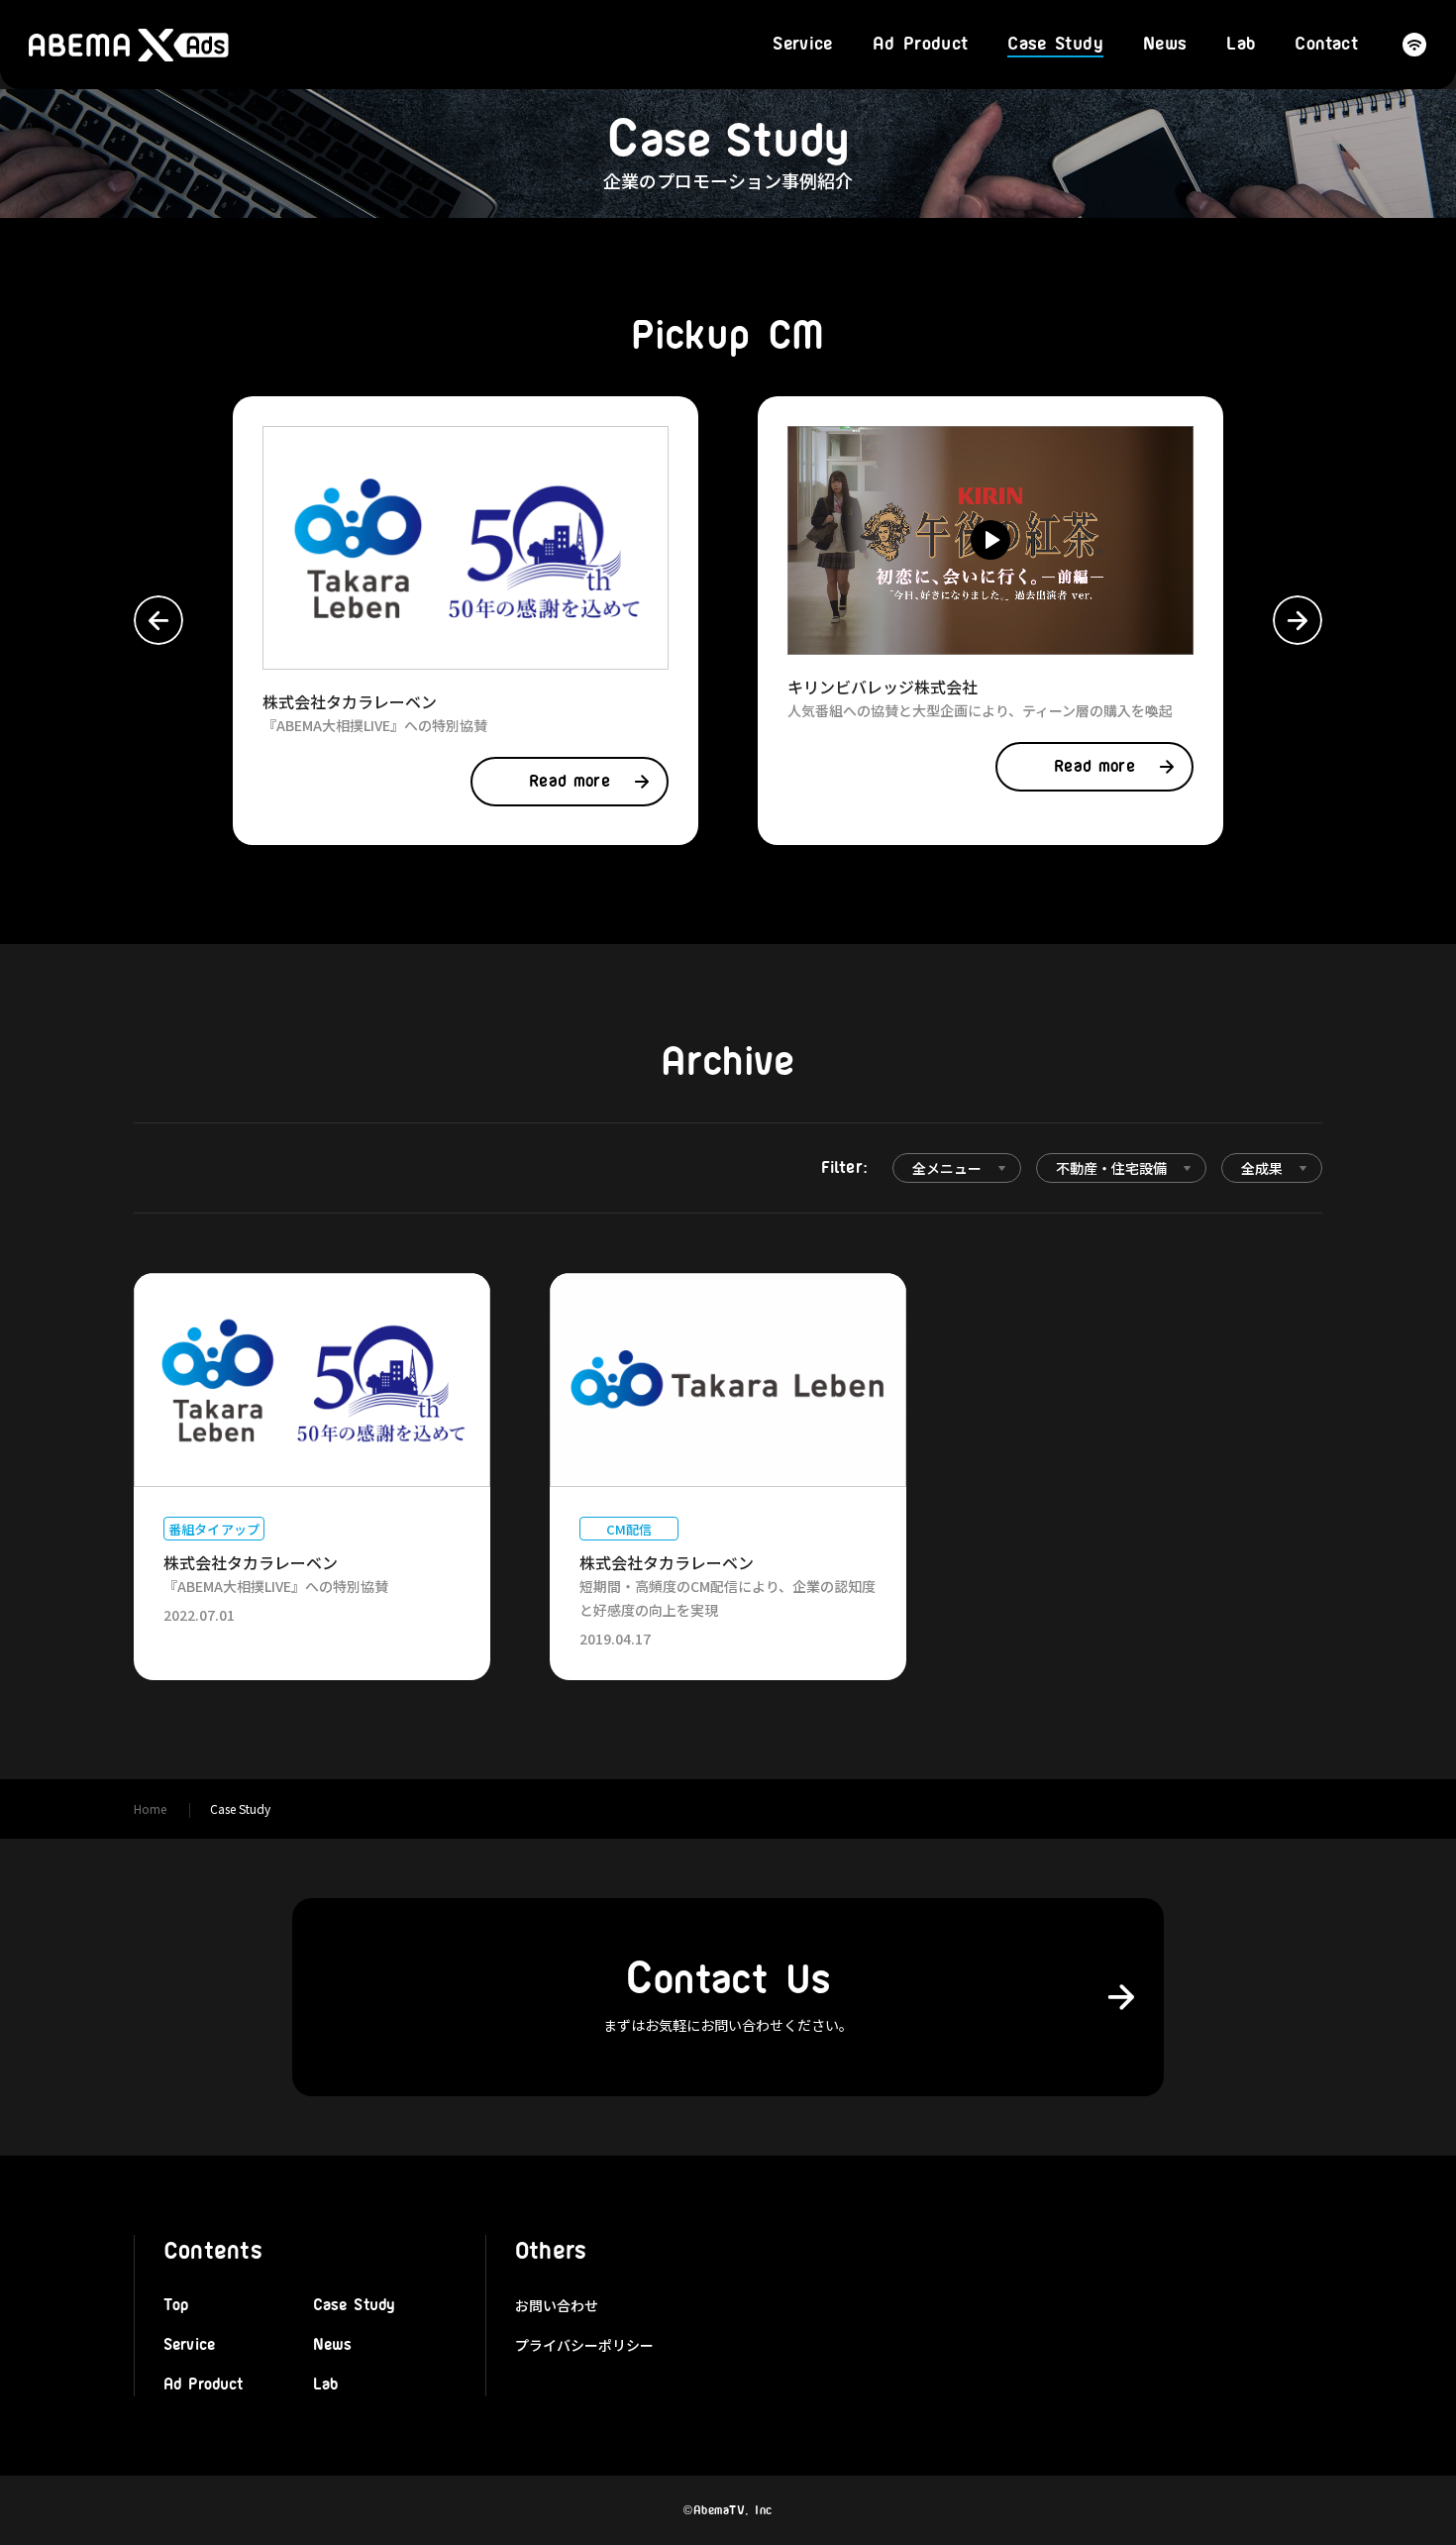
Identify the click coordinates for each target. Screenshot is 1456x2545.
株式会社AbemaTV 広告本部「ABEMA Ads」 (129, 45)
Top (176, 2305)
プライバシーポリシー (584, 2345)
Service (803, 45)
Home (150, 1808)
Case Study (1055, 45)
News (1165, 45)
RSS (1414, 45)
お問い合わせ (557, 2305)
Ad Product (921, 45)
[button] (158, 620)
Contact (1326, 45)
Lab (1241, 45)
